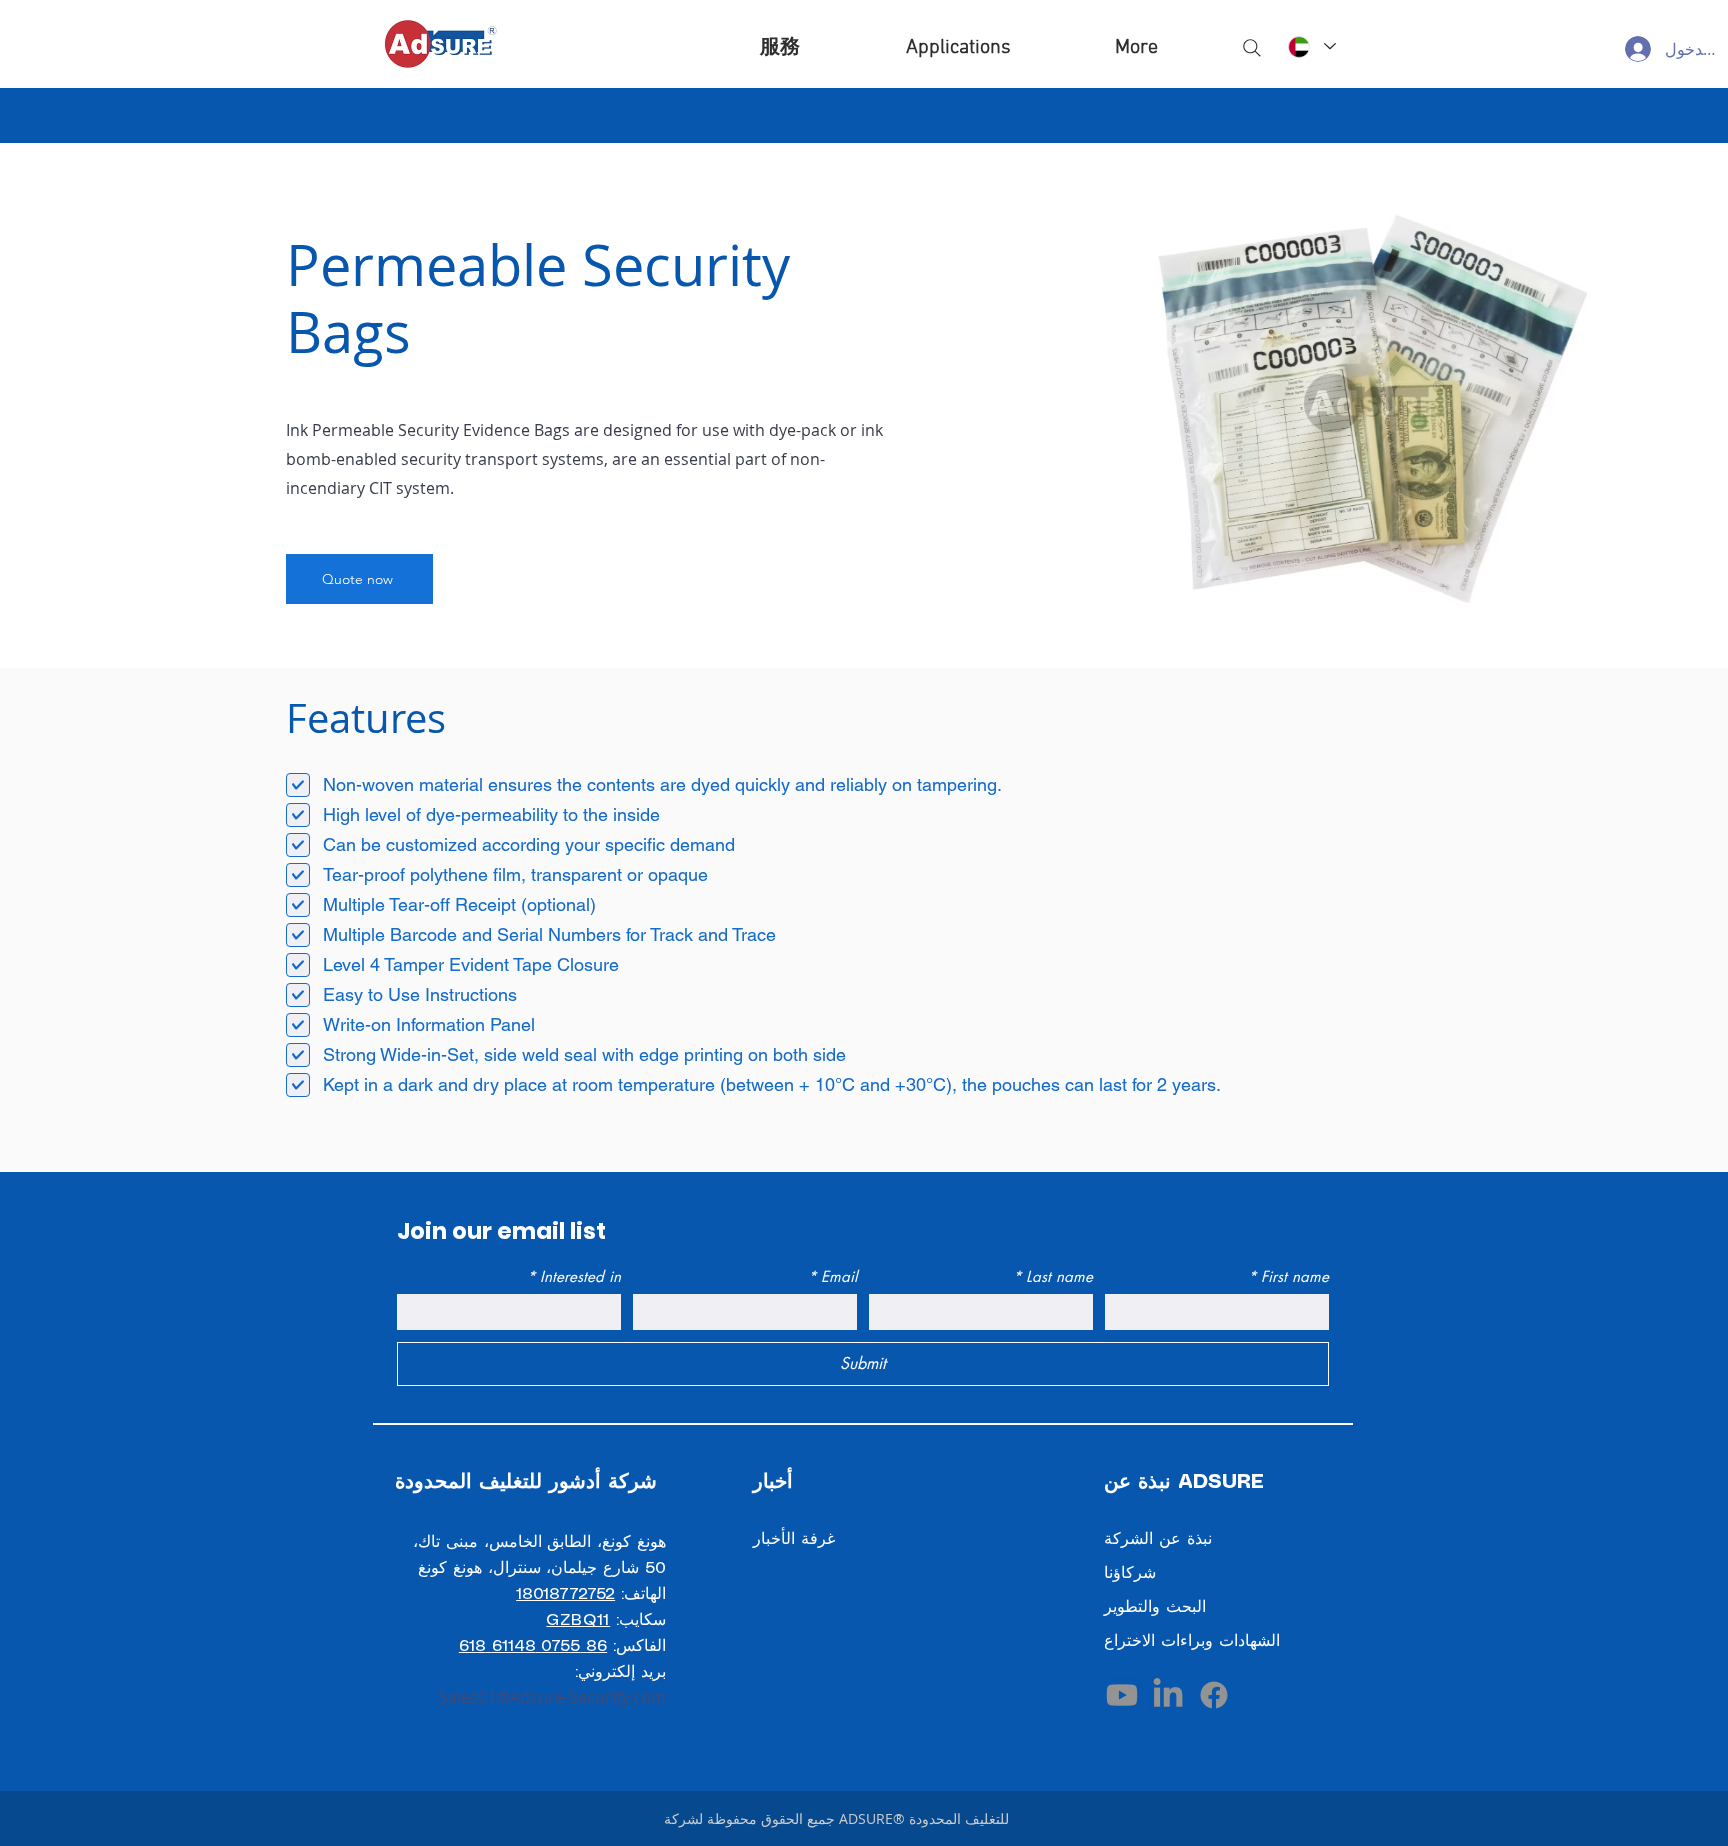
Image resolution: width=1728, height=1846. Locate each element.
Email (832, 1277)
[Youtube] (1122, 1695)
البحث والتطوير (1155, 1607)
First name (1288, 1277)
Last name (1053, 1277)
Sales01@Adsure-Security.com (552, 1697)
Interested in (574, 1277)
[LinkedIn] (1168, 1695)
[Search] (1252, 48)
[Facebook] (1214, 1695)
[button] (958, 48)
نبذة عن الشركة (1158, 1539)
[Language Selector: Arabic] (1311, 46)
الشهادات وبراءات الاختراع (1192, 1641)
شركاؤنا (1130, 1573)
